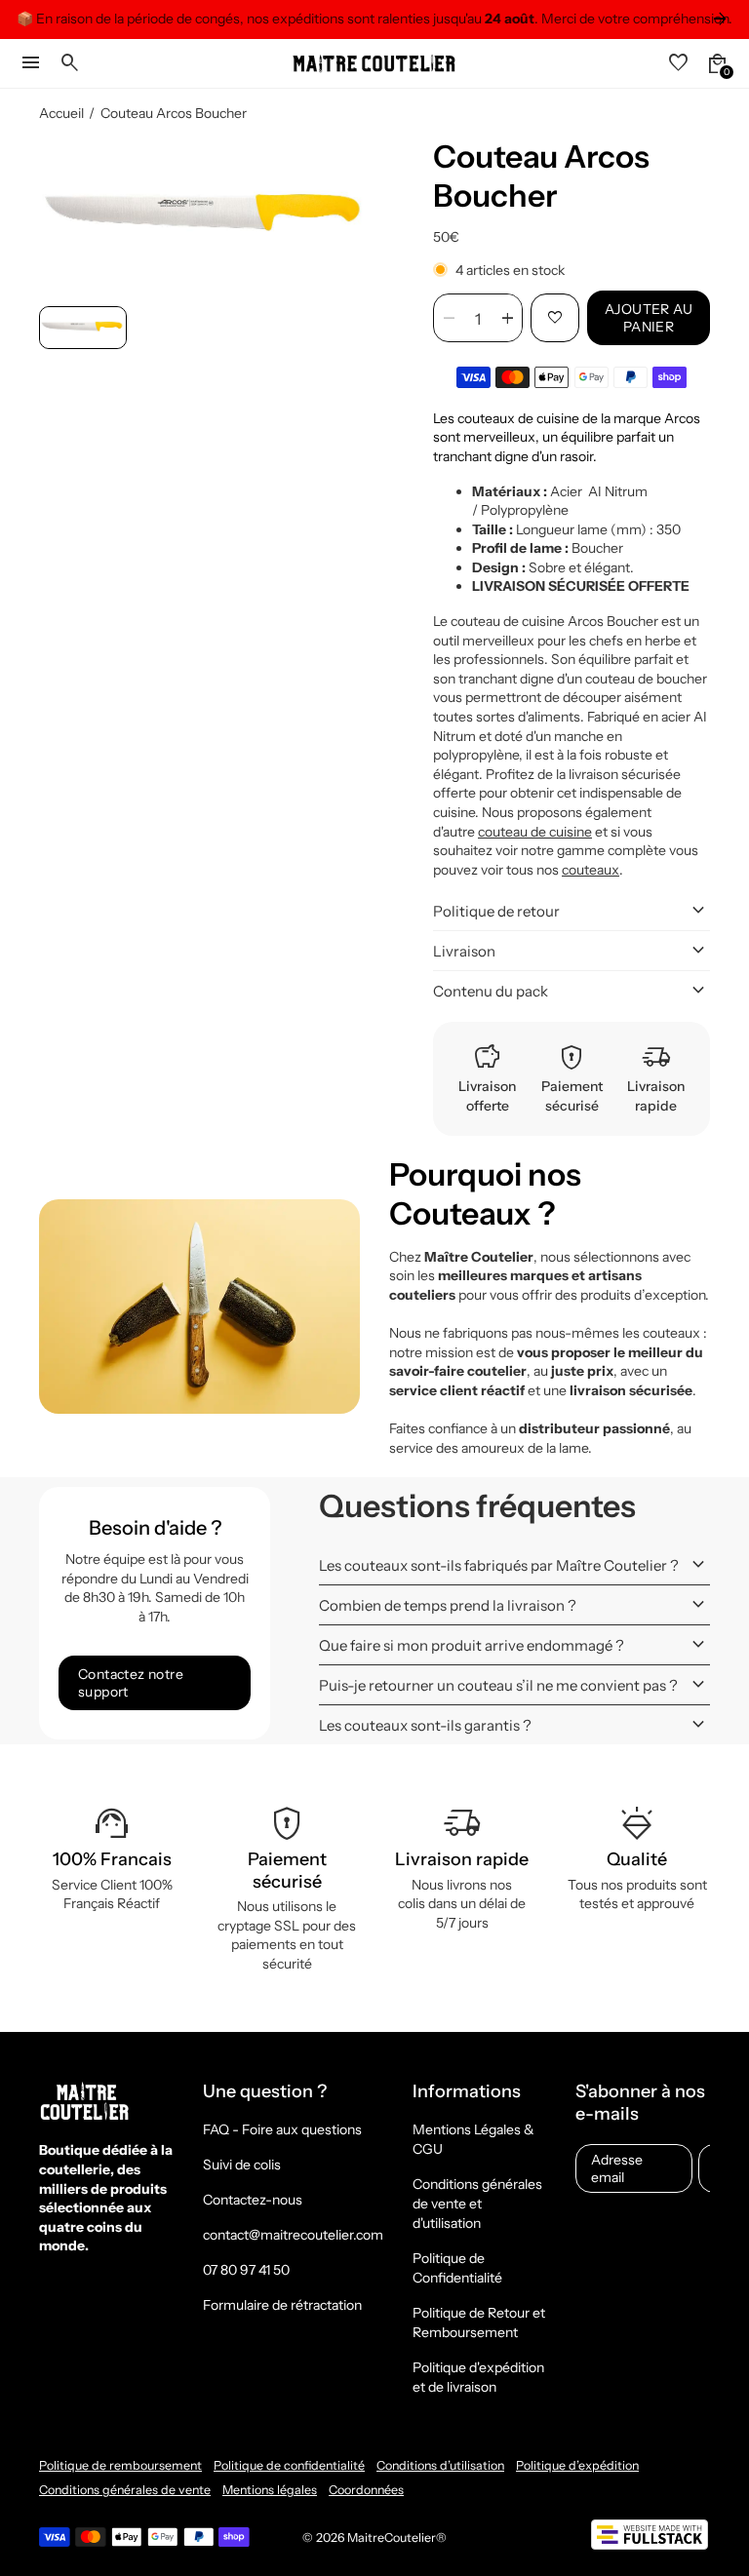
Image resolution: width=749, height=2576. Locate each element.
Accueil (61, 113)
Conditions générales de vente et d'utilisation (477, 2204)
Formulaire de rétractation (282, 2305)
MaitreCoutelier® (397, 2537)
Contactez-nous (253, 2200)
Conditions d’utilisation (440, 2465)
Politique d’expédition (577, 2465)
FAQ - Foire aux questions (282, 2129)
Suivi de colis (242, 2165)
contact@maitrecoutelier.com (293, 2235)
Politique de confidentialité (289, 2465)
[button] (83, 328)
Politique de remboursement (120, 2465)
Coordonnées (366, 2490)
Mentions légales (270, 2490)
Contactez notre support (131, 1683)
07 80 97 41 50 (246, 2270)
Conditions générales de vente (125, 2490)
